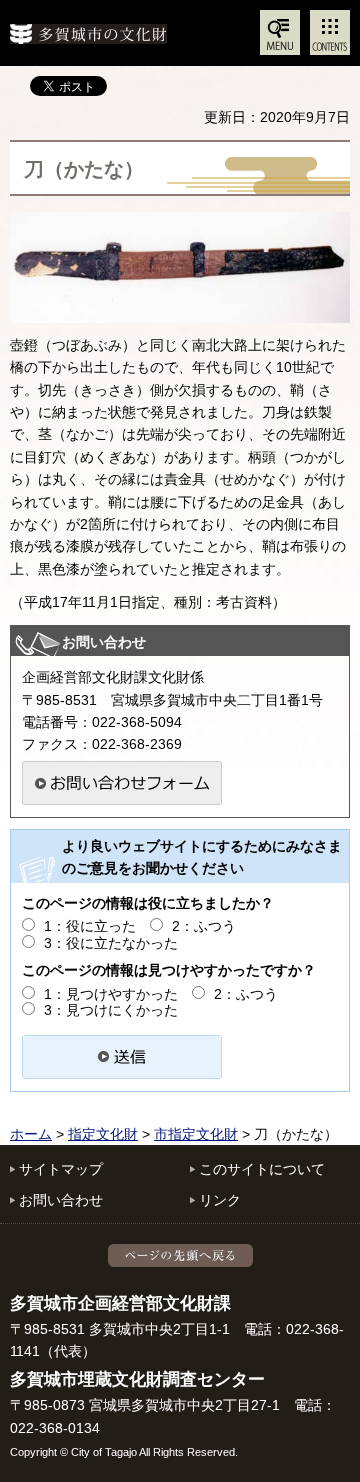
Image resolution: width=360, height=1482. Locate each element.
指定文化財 (103, 1134)
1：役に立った (90, 926)
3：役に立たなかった (111, 943)
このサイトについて (262, 1169)
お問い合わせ (61, 1200)
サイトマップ (61, 1169)
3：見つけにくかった (111, 1010)
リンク (220, 1200)
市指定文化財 (196, 1134)
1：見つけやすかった (111, 994)
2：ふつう (204, 926)
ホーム (31, 1134)
